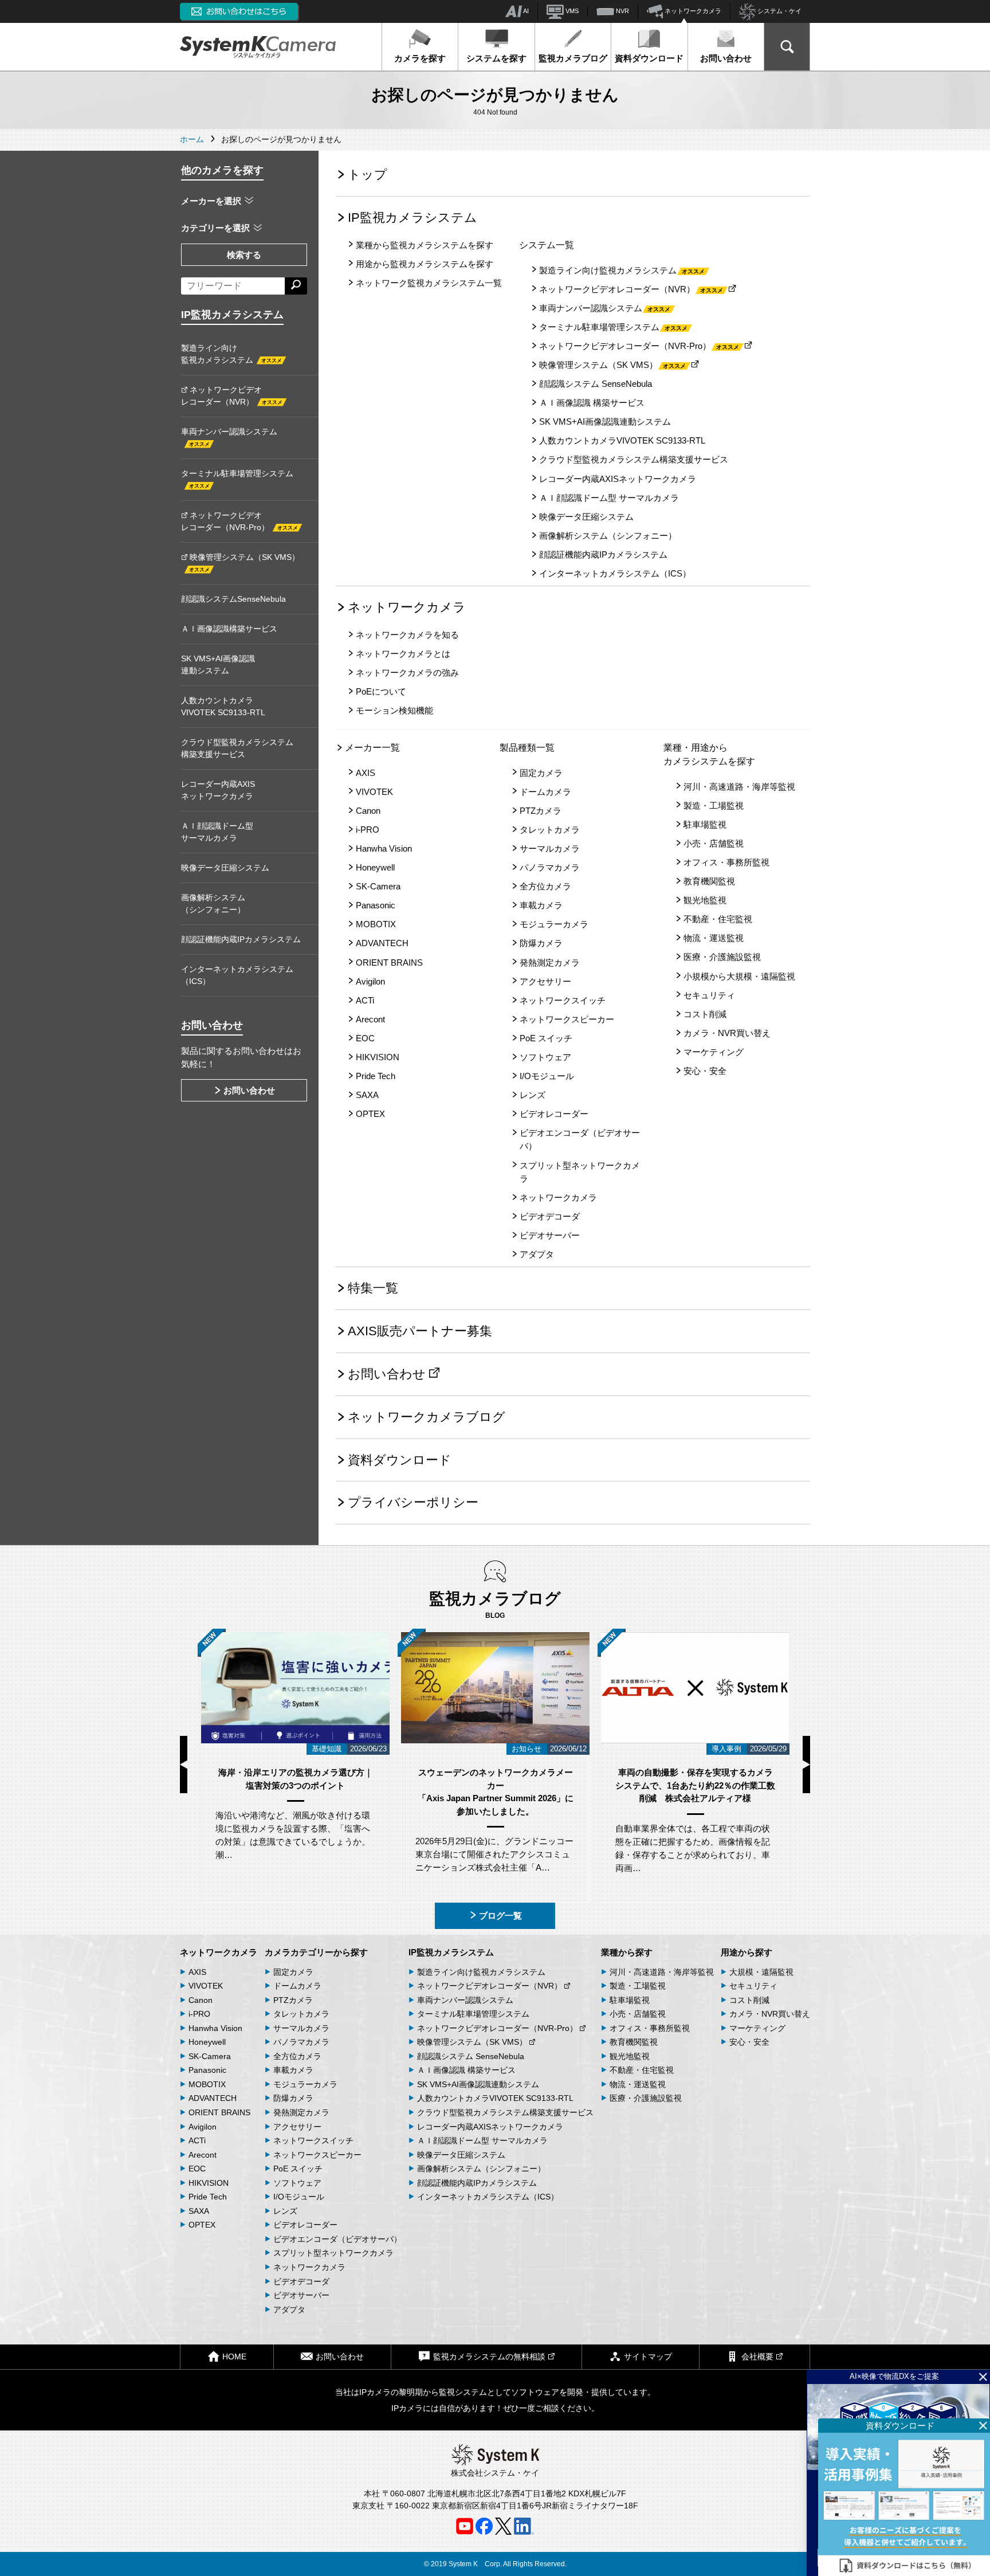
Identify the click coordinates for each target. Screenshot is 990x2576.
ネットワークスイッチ (563, 1000)
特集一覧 (373, 1288)
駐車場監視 (705, 824)
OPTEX (370, 1114)
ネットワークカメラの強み (407, 673)
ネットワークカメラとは (403, 654)
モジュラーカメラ (554, 924)
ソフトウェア (545, 1057)
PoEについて (381, 691)
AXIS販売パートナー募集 (420, 1331)
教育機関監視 (709, 881)
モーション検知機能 (394, 710)
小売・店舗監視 (714, 843)
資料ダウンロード (649, 58)
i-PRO (368, 830)
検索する (244, 255)
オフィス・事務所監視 (726, 862)
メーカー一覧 (372, 748)
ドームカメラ (545, 792)
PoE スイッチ (546, 1038)
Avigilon (370, 981)
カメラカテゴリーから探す (316, 1952)
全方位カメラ (545, 886)
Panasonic (376, 905)
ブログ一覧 (500, 1916)
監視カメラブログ (573, 58)
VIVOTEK (374, 792)
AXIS (366, 773)
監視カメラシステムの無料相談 (489, 2357)
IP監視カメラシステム (412, 217)
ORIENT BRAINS (389, 962)
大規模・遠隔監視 (761, 1972)
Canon (368, 811)
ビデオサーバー (550, 1235)
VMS (571, 11)
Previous (184, 1765)
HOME (234, 2357)
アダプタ (537, 1254)
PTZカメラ (541, 811)
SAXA (367, 1095)
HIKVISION (378, 1057)
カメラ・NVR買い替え (727, 1033)
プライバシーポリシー (413, 1502)
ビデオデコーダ (550, 1216)
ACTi (365, 1000)
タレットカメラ (550, 830)
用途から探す (747, 1952)
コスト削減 (705, 1014)
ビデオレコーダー (554, 1114)
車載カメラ (541, 905)
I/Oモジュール (547, 1076)
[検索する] (296, 286)
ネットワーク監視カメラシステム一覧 (429, 283)
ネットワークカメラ (692, 11)
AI (525, 11)
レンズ (533, 1095)
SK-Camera (378, 886)
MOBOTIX (376, 924)
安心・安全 (705, 1071)
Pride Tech (376, 1076)
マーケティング (714, 1052)
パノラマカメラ (550, 867)
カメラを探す (420, 58)
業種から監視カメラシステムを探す (425, 245)
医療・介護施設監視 (722, 957)
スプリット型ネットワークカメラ (580, 1172)
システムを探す (496, 58)
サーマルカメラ (550, 848)
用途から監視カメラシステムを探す (425, 264)
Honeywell (375, 867)
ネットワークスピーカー (567, 1019)
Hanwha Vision (384, 848)
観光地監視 (705, 900)
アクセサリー (545, 981)
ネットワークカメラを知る (407, 635)
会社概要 (757, 2357)
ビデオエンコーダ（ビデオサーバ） (580, 1139)
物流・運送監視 (714, 938)
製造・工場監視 (714, 805)
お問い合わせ (726, 58)
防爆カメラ (541, 943)
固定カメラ (541, 773)
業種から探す (627, 1952)
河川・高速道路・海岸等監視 (739, 787)
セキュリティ (709, 995)
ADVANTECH (382, 943)
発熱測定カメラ (550, 962)
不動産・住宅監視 (718, 919)
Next (806, 1765)
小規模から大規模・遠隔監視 (739, 976)
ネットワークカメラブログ (427, 1417)
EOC (365, 1038)
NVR (622, 11)
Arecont (370, 1019)
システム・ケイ (779, 11)
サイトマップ (648, 2357)
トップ (368, 175)
